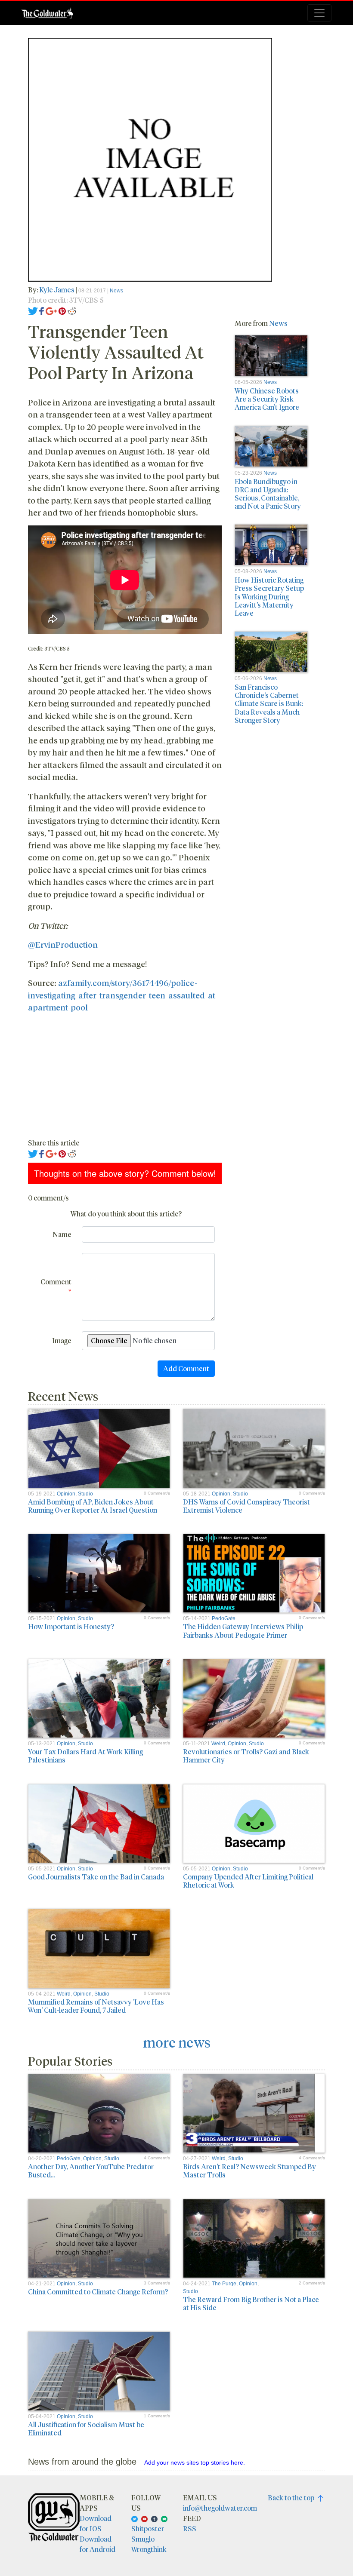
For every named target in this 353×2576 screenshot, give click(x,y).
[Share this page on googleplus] (51, 310)
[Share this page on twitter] (33, 310)
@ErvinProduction (63, 944)
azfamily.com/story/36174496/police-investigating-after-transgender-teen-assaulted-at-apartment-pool (123, 995)
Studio (85, 1494)
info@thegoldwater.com (220, 2508)
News (116, 291)
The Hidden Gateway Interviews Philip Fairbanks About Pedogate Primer (243, 1630)
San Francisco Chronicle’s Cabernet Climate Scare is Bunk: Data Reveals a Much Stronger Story (269, 703)
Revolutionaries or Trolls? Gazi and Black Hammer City (246, 1756)
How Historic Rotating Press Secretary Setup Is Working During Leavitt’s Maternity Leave (269, 596)
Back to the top (293, 2498)
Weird (218, 1744)
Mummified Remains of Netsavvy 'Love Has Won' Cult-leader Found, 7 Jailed (96, 2006)
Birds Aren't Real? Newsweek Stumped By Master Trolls (249, 2171)
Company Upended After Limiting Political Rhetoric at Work (248, 1881)
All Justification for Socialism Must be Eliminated (86, 2429)
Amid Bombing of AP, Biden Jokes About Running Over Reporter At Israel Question (93, 1506)
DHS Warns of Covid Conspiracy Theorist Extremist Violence (246, 1506)
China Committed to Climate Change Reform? (98, 2292)
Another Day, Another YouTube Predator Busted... (91, 2171)
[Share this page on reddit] (72, 310)
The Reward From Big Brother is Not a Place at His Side (251, 2303)
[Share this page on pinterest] (62, 310)
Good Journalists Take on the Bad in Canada (96, 1877)
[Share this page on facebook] (42, 310)
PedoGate (224, 1618)
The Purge (224, 2284)
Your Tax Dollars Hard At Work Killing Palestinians (85, 1756)
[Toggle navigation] (319, 13)
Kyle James (57, 290)
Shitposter (148, 2528)
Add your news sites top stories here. (195, 2462)
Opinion (66, 1494)
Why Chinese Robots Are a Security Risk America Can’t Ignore (267, 399)
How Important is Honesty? (71, 1626)
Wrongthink (149, 2549)
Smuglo (143, 2539)
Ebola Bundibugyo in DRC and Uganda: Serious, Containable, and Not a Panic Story (268, 494)
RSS (190, 2528)
